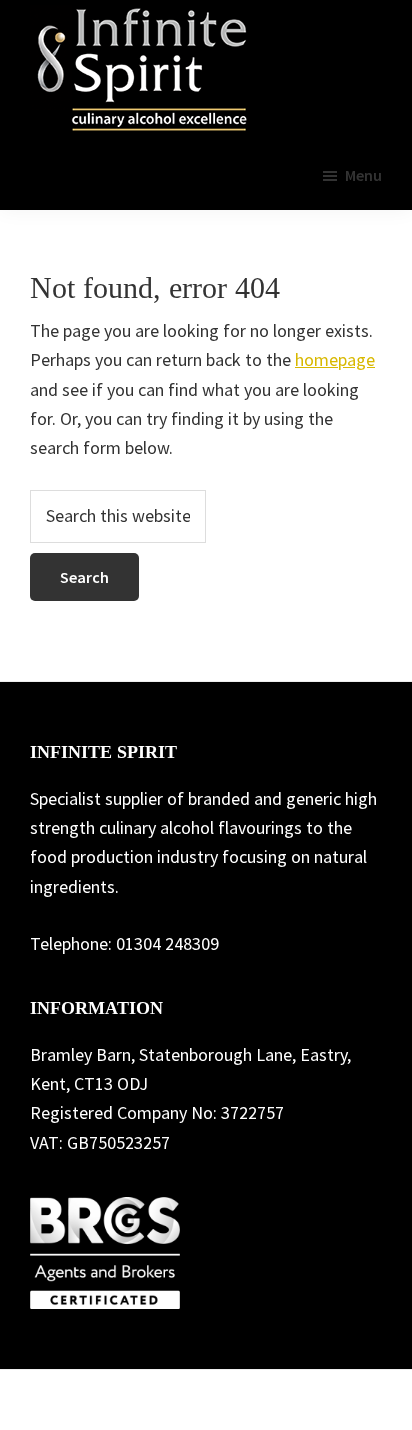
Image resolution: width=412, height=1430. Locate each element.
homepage (335, 359)
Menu (363, 175)
